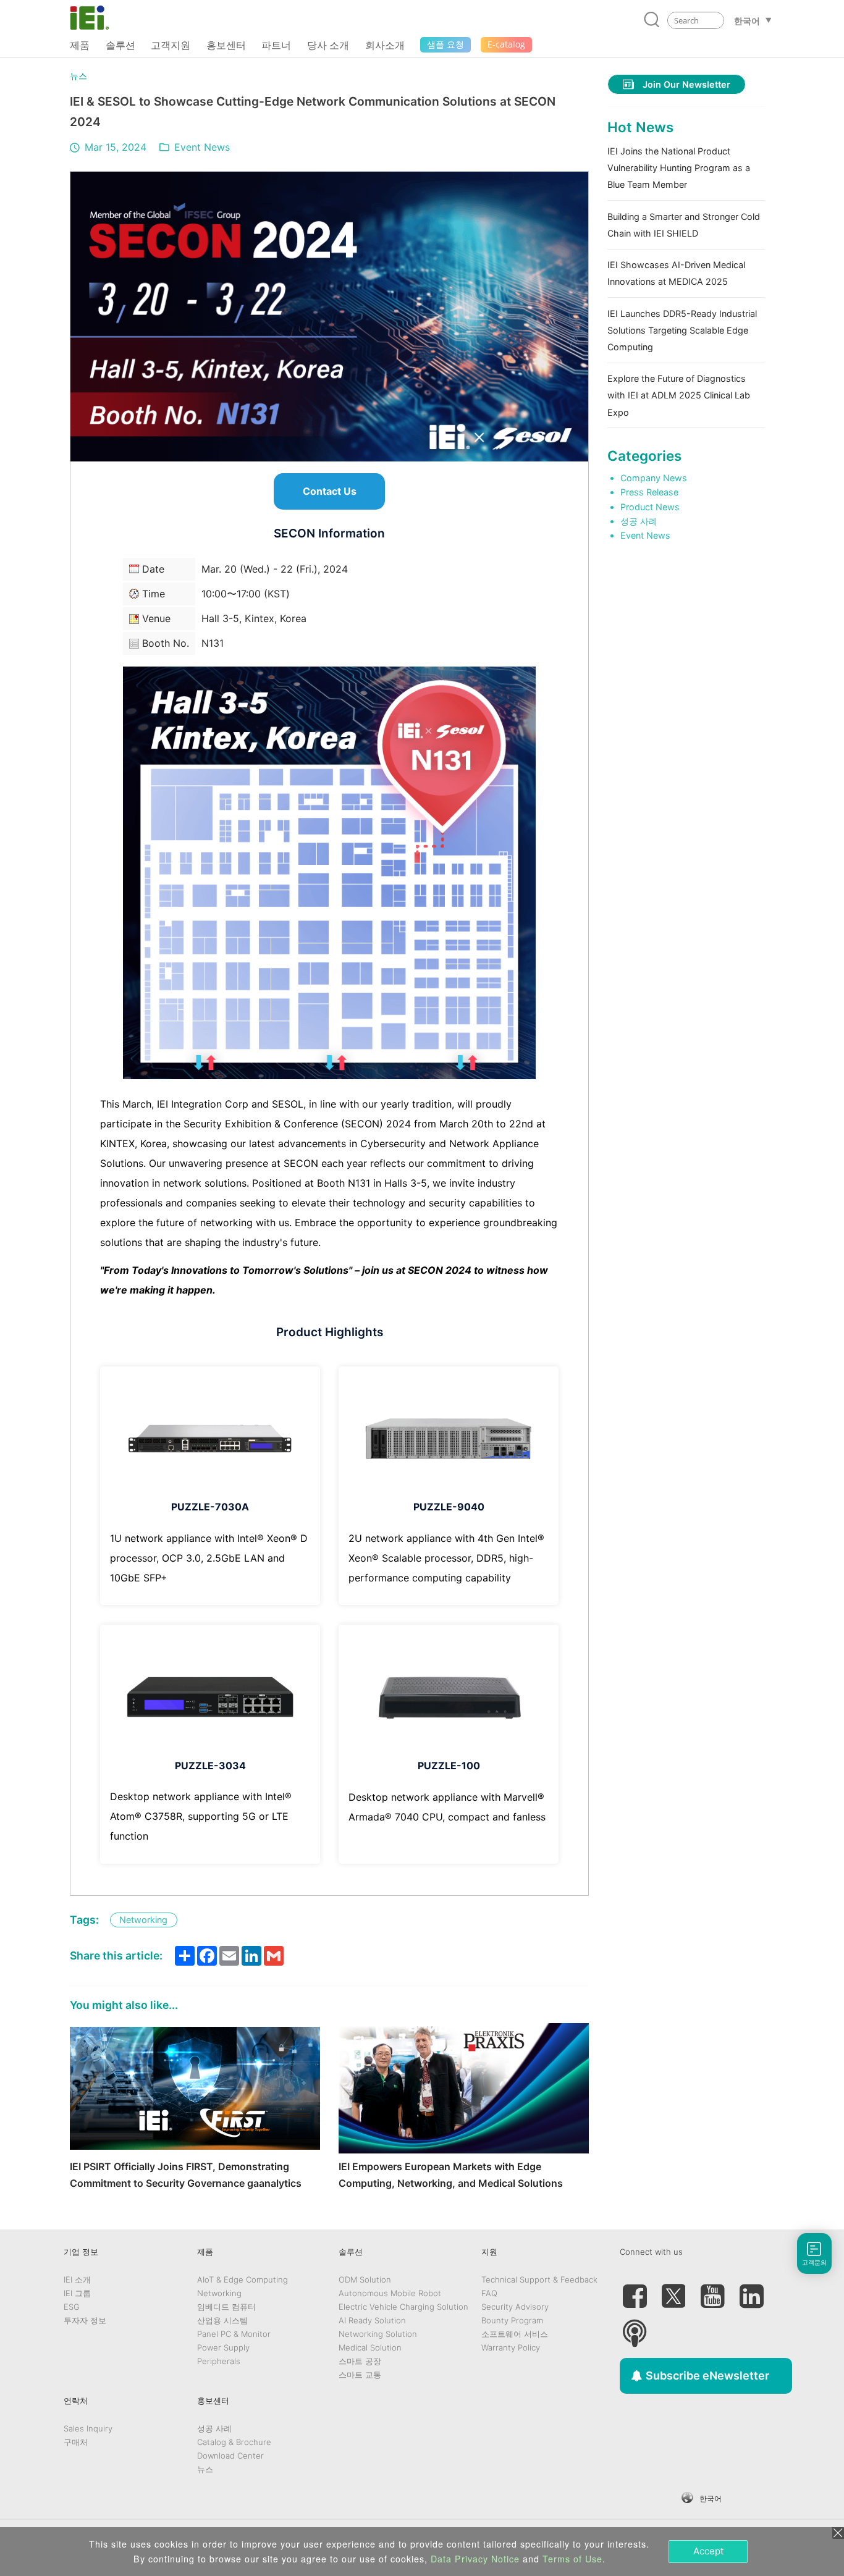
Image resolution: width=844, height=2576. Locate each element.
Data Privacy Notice (475, 2559)
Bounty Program (512, 2320)
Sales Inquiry (88, 2428)
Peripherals (219, 2361)
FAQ (489, 2293)
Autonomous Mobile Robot (390, 2293)
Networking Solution (378, 2334)
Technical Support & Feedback (539, 2279)
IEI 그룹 (77, 2293)
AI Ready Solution (372, 2320)
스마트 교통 (360, 2375)
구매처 (76, 2442)
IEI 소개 (77, 2279)
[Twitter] (673, 2291)
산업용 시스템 (222, 2320)
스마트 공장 (360, 2361)
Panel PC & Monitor (234, 2334)
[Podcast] (635, 2328)
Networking (219, 2293)
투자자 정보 (85, 2320)
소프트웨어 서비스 (515, 2334)
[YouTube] (712, 2291)
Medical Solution (370, 2347)
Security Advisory (515, 2307)
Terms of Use (572, 2559)
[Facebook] (635, 2291)
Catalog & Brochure (234, 2442)
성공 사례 (639, 521)
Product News (650, 507)
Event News (202, 147)
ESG (72, 2307)
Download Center (230, 2456)
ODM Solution (365, 2279)
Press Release (649, 492)
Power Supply (223, 2347)
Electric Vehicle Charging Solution (403, 2307)
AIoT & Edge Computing (243, 2279)
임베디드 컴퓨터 (226, 2307)
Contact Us (330, 491)
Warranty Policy (511, 2347)
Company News (654, 478)
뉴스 (78, 76)
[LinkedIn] (751, 2291)
